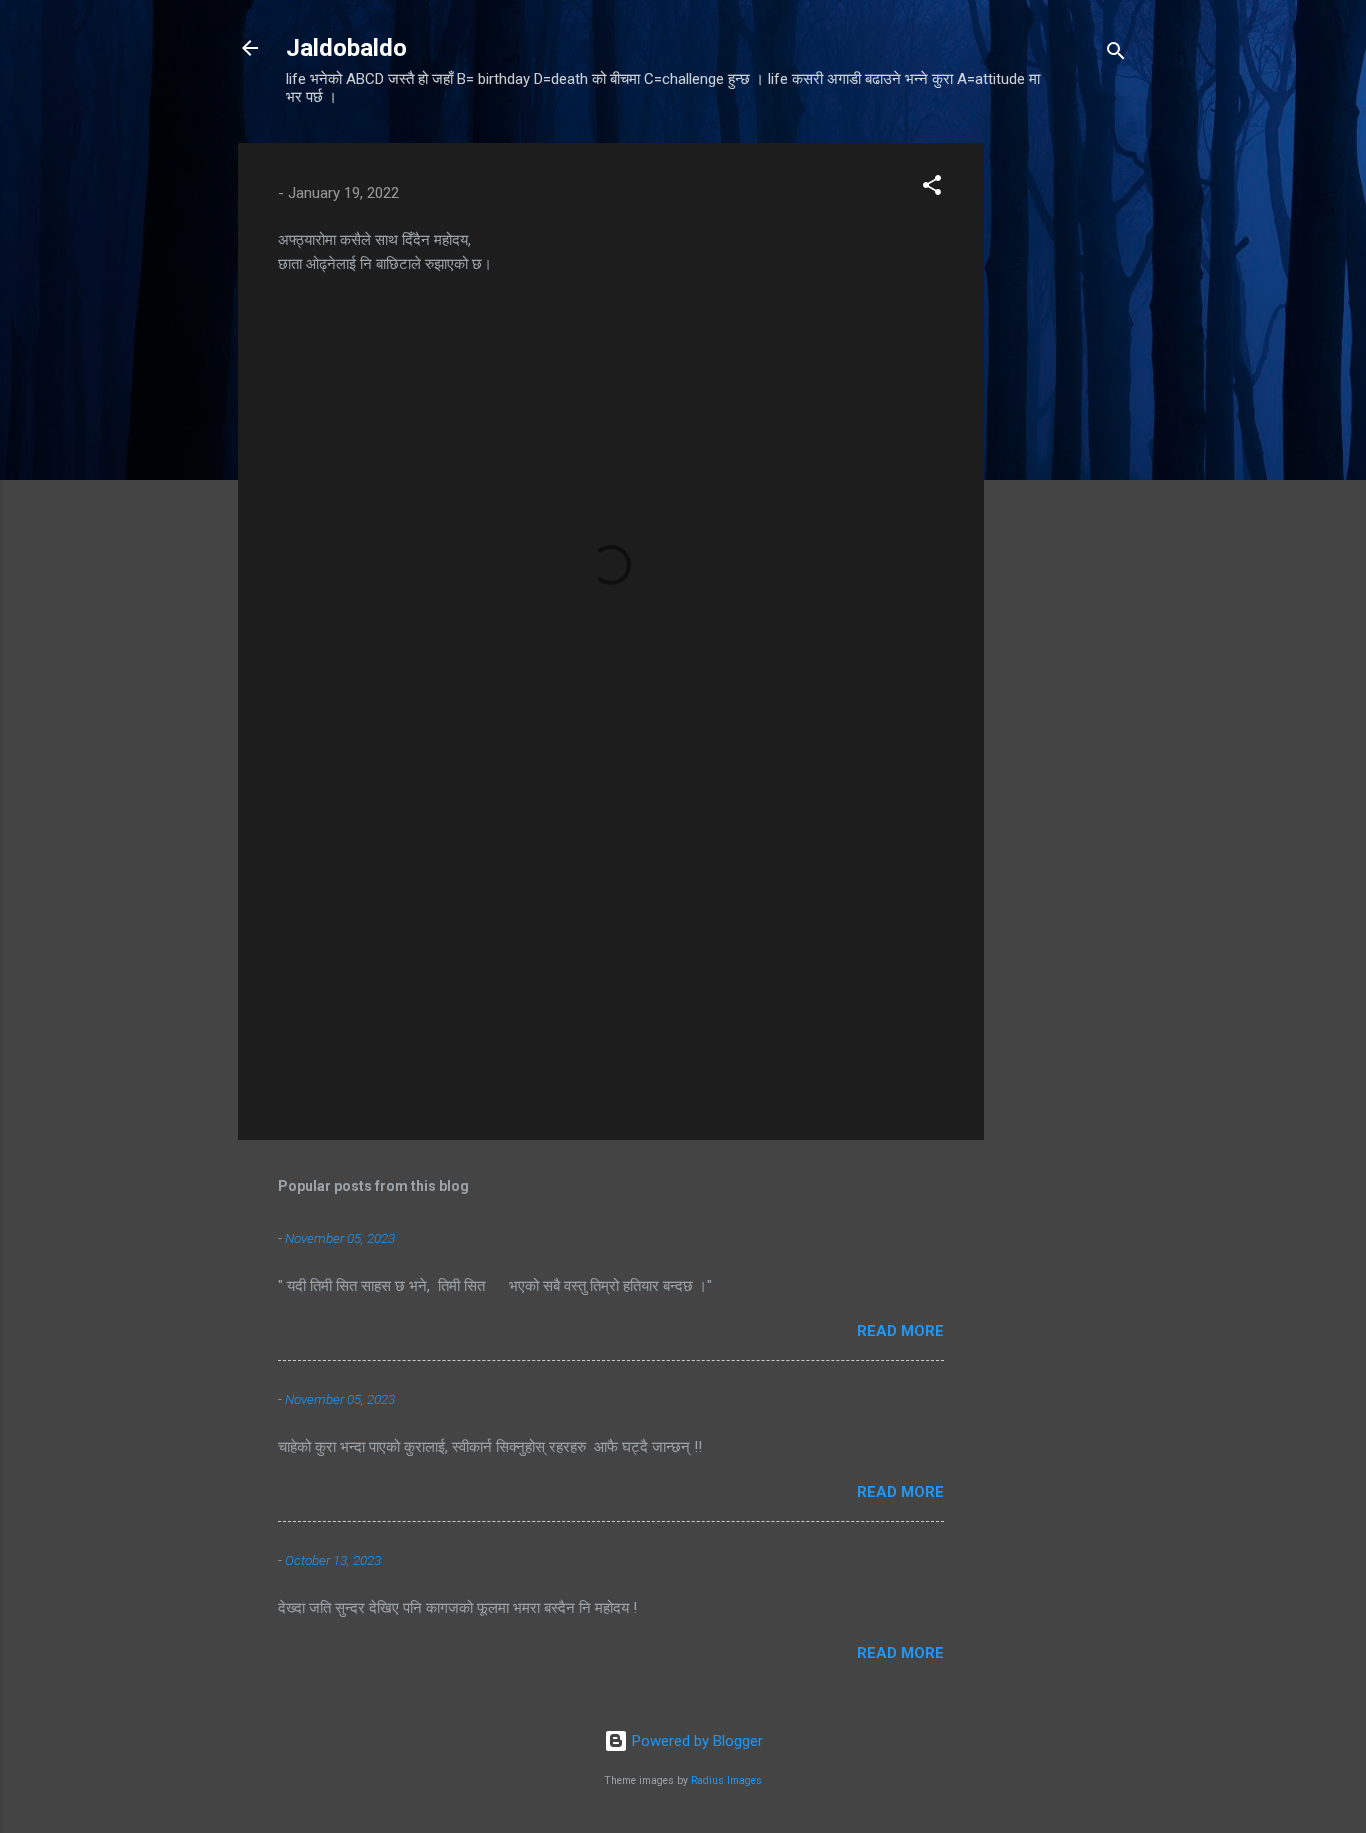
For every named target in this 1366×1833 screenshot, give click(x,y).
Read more (900, 1331)
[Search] (1116, 54)
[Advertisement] (1064, 443)
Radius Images (726, 1780)
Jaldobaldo (346, 48)
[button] (932, 188)
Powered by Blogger (695, 1741)
